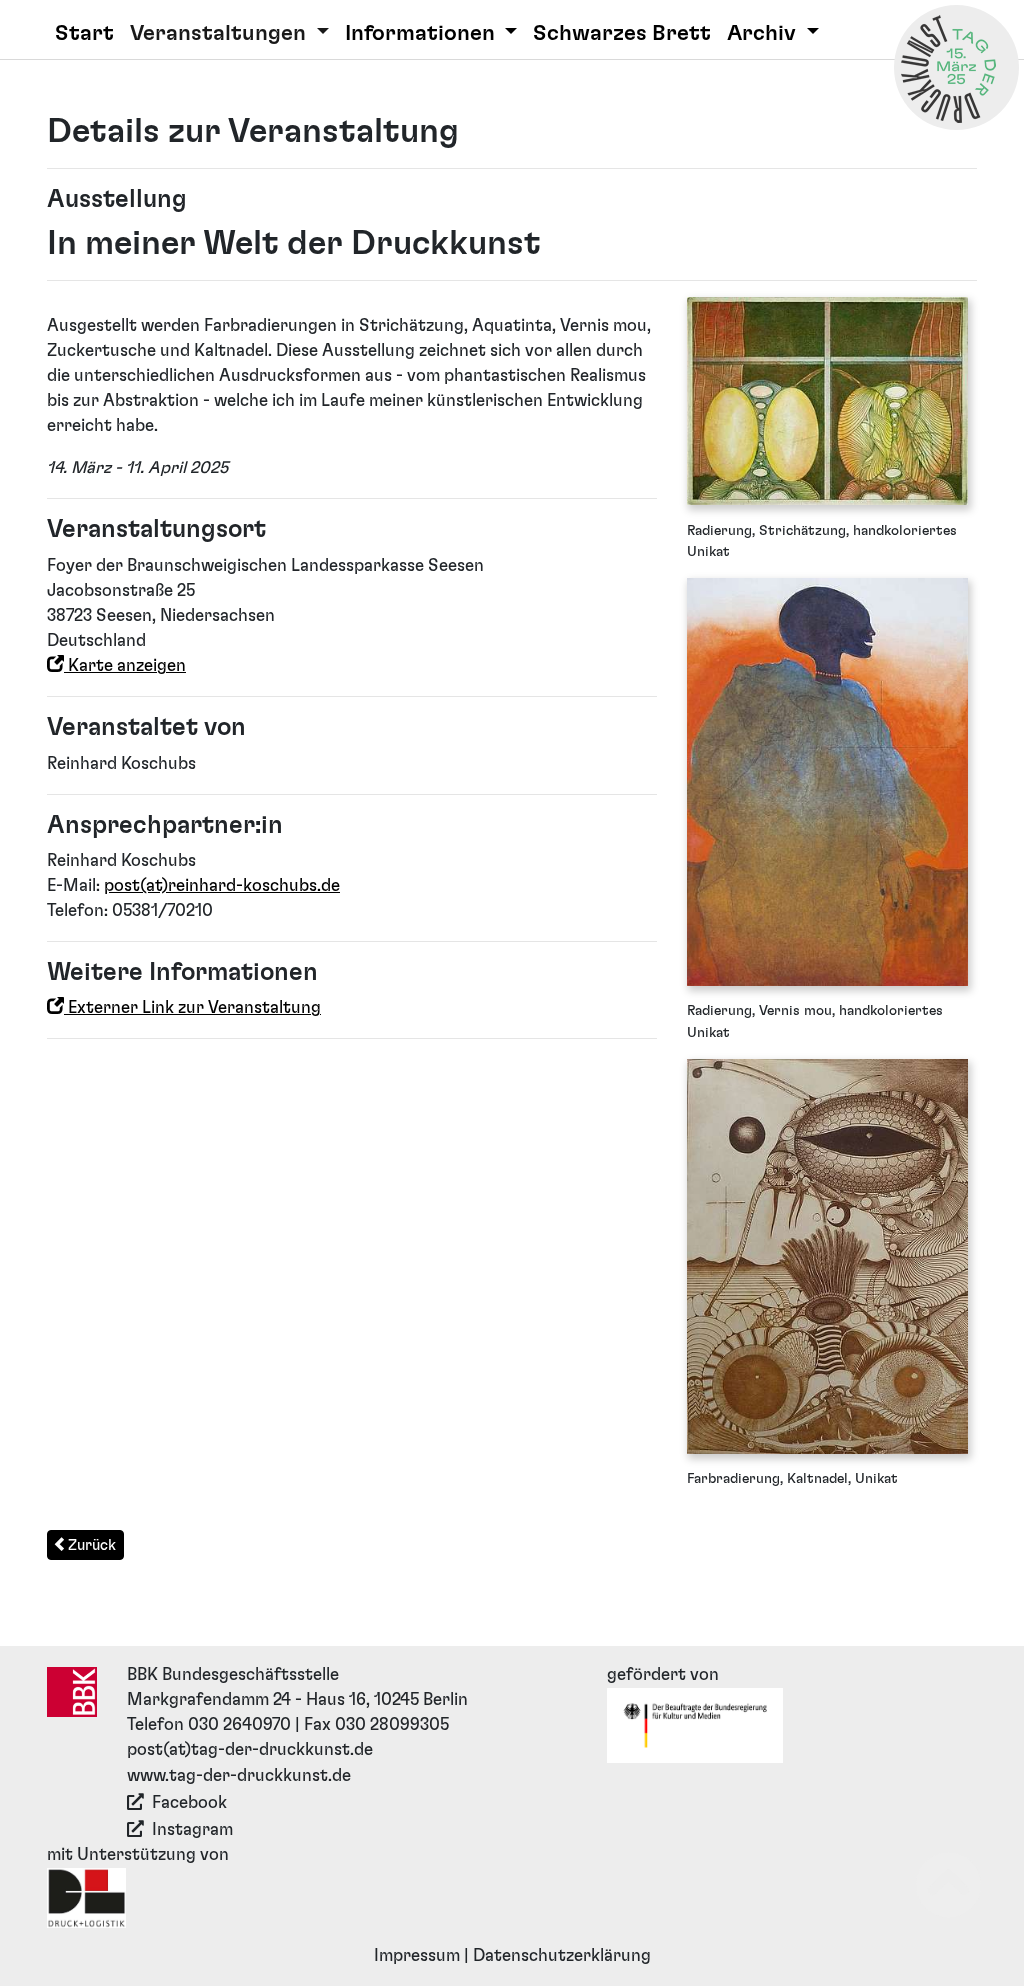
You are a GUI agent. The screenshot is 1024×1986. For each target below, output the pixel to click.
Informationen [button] (422, 33)
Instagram (192, 1830)
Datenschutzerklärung (562, 1956)
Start (84, 33)
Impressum (417, 1956)
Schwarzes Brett (622, 33)
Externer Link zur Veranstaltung (192, 1008)
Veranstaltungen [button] (220, 33)
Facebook (189, 1803)
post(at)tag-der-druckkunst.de (250, 1750)
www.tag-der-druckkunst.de (239, 1776)
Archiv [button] (764, 33)
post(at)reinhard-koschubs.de (222, 886)
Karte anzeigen (125, 666)
